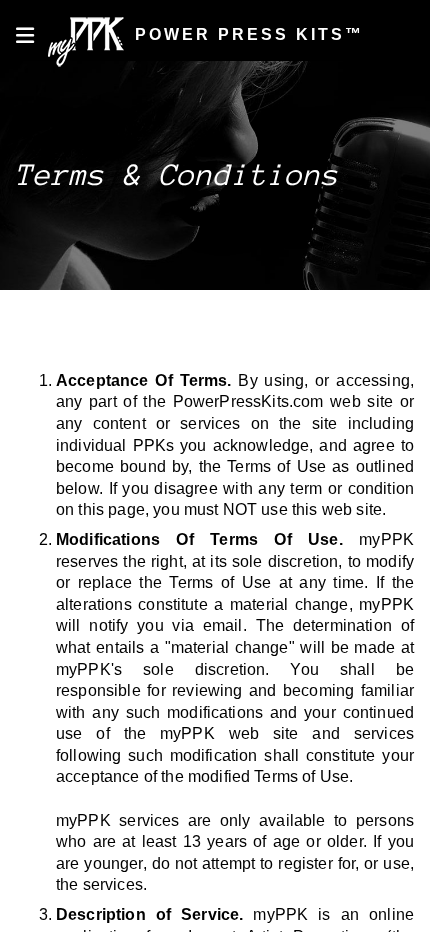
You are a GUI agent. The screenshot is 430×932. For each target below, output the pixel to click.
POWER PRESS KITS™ (246, 34)
